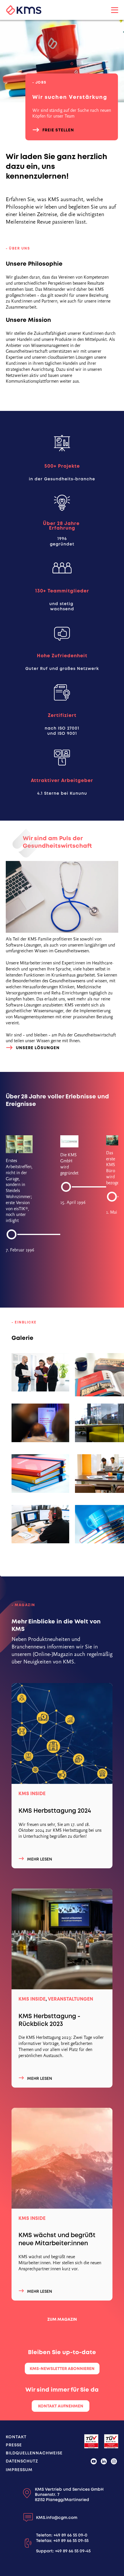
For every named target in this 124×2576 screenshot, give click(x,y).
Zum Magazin (62, 2319)
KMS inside (32, 1794)
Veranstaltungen (71, 1999)
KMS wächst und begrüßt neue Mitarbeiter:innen (57, 2239)
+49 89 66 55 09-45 (73, 2551)
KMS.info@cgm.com (57, 2518)
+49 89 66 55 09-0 (71, 2535)
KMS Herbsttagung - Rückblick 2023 (49, 2020)
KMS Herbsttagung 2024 (55, 1811)
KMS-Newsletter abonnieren (62, 2369)
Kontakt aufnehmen (61, 2406)
